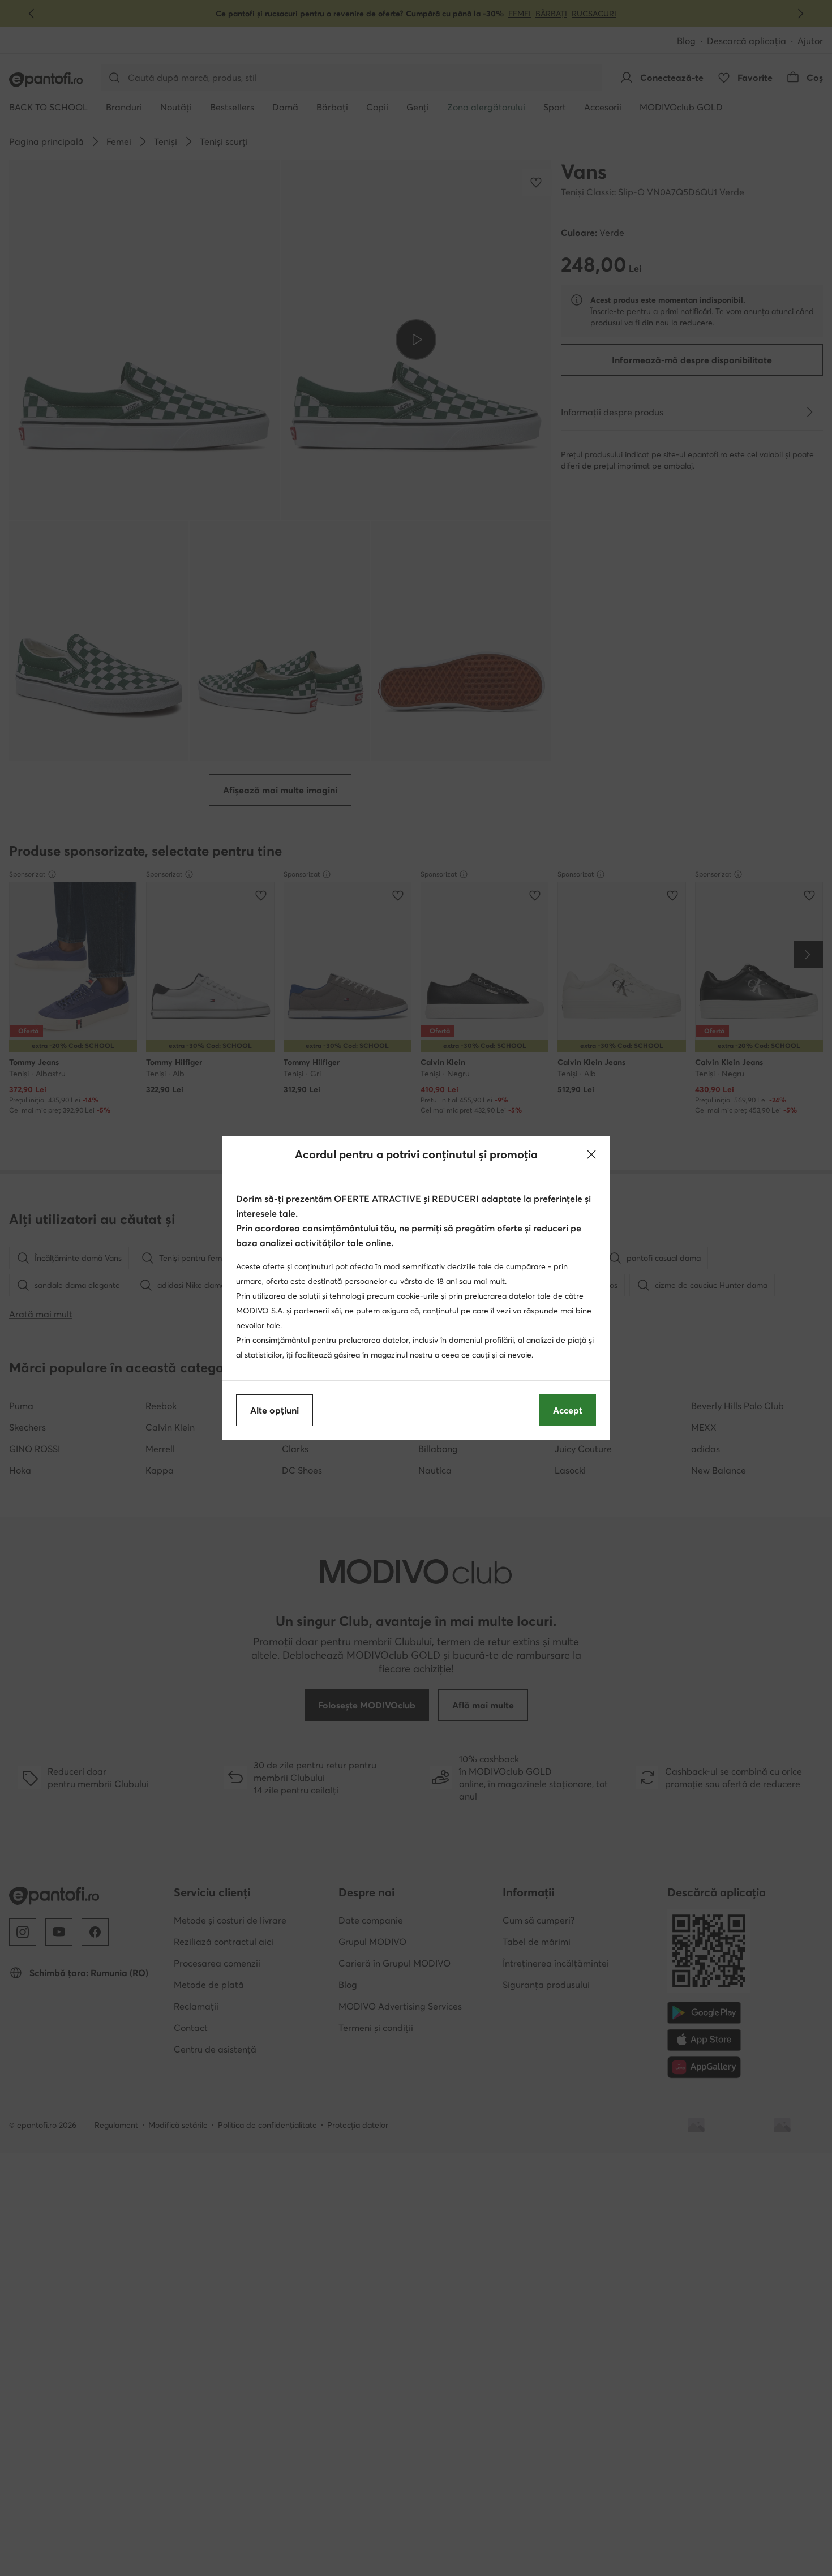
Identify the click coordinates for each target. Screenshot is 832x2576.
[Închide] (591, 1154)
